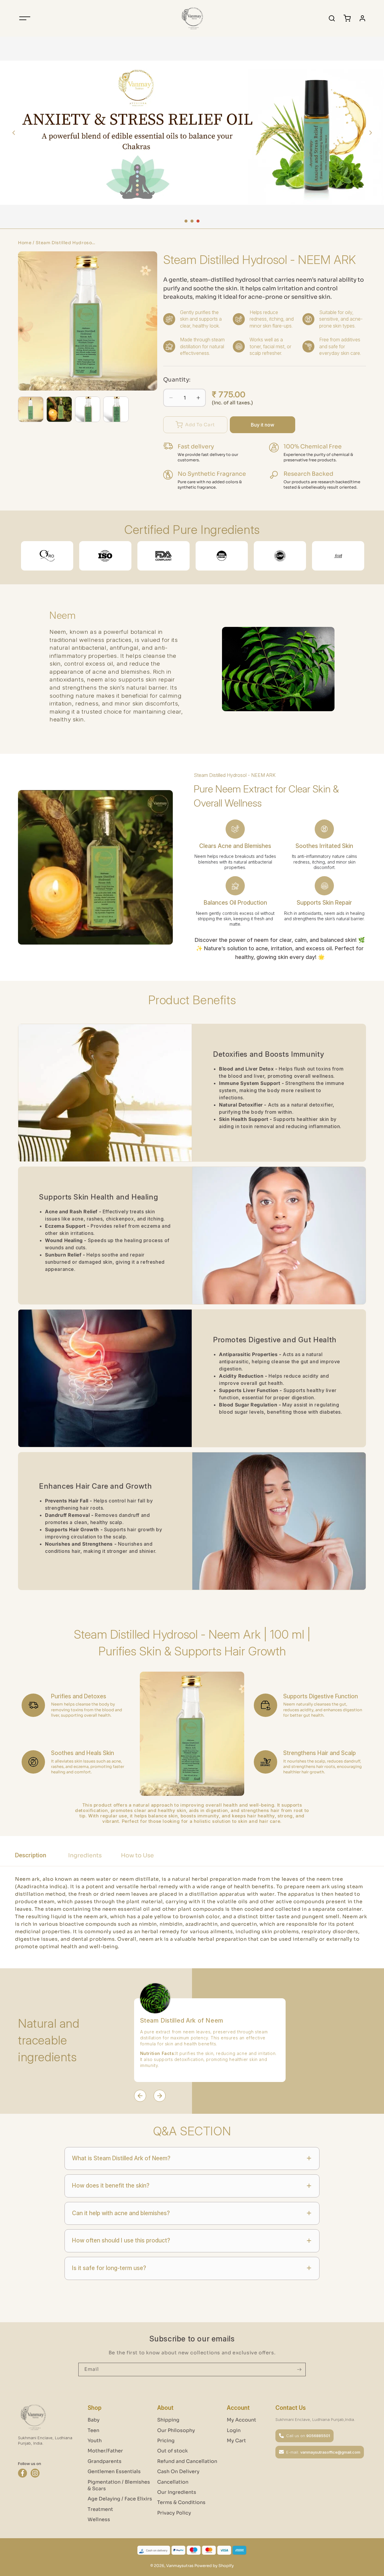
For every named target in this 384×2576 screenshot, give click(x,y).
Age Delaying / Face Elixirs (120, 2499)
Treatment (100, 2509)
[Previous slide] (13, 133)
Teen (93, 2430)
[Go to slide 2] (192, 221)
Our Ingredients (177, 2492)
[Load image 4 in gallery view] (116, 409)
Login (234, 2430)
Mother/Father (105, 2451)
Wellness (99, 2519)
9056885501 (318, 2436)
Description (31, 1855)
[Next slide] (370, 133)
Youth (95, 2441)
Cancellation (173, 2482)
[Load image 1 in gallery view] (31, 409)
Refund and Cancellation (187, 2461)
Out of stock (172, 2451)
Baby (94, 2420)
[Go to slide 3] (198, 221)
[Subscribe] (299, 2369)
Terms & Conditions (181, 2502)
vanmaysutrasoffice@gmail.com (330, 2452)
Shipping (168, 2420)
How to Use (137, 1856)
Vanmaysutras (180, 2566)
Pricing (166, 2441)
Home (25, 243)
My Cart (236, 2441)
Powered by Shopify (214, 2566)
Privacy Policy (174, 2513)
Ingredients (85, 1856)
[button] (25, 18)
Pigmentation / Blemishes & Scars (119, 2485)
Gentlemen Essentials (114, 2471)
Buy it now (262, 425)
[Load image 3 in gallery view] (88, 409)
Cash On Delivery (178, 2471)
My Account (241, 2420)
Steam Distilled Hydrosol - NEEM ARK (66, 243)
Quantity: (177, 380)
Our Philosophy (176, 2430)
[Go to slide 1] (186, 221)
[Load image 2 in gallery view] (59, 409)
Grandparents (105, 2461)
